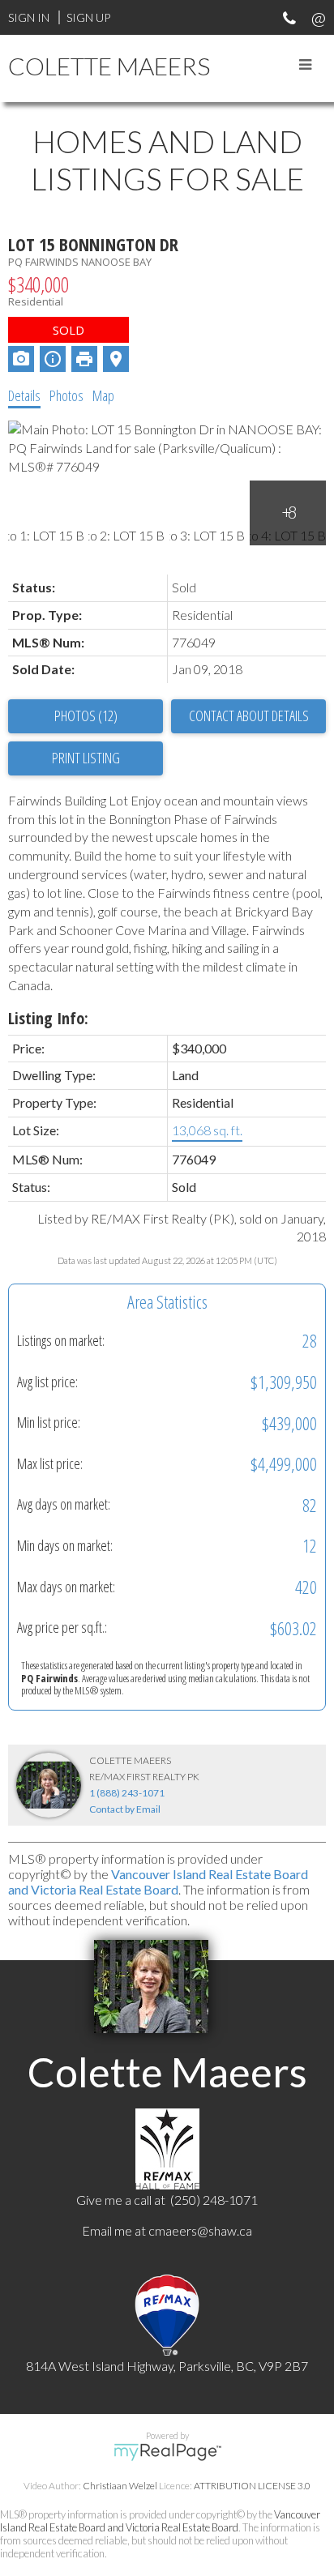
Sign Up (88, 17)
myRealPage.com (167, 2452)
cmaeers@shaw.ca (200, 2230)
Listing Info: (48, 1018)
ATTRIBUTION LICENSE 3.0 (252, 2486)
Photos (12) (86, 716)
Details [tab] (24, 395)
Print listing (86, 758)
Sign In (29, 17)
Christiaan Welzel (120, 2486)
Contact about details (249, 716)
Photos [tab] (66, 395)
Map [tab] (103, 395)
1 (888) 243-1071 (127, 1793)
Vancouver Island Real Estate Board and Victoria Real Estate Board (158, 1882)
